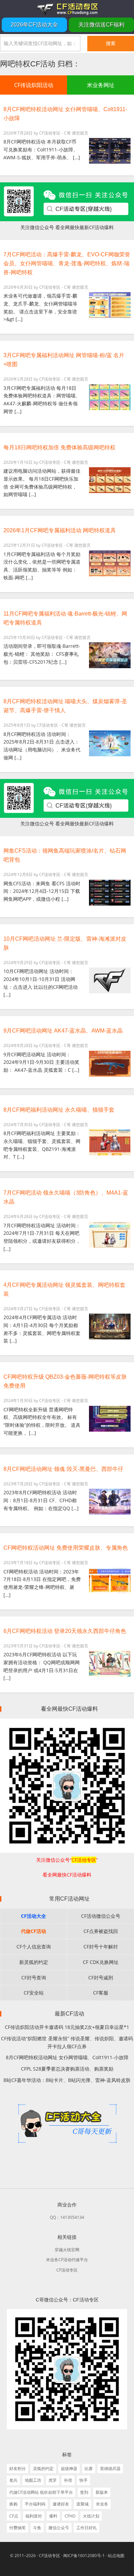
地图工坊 (33, 2480)
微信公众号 (59, 2528)
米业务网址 (101, 85)
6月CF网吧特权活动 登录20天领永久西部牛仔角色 (65, 1631)
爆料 (53, 2516)
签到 (84, 2492)
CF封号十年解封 (101, 1947)
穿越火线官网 (67, 2250)
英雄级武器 (110, 2468)
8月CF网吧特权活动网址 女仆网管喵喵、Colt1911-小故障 (67, 2057)
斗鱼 (37, 2528)
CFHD (70, 2516)
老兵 (13, 2480)
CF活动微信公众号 (101, 1916)
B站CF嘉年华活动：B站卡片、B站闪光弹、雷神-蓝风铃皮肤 (67, 2080)
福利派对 (34, 2516)
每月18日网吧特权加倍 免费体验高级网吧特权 (59, 447)
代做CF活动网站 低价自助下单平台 (41, 2492)
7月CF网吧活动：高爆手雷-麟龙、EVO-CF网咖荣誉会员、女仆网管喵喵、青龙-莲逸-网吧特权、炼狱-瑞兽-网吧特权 (67, 263)
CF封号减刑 (101, 1978)
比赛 (89, 2468)
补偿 (68, 2480)
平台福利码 (35, 2504)
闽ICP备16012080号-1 (84, 2556)
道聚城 (82, 2504)
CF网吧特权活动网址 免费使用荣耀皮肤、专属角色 (66, 1548)
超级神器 (69, 2468)
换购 (13, 2504)
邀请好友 (61, 2504)
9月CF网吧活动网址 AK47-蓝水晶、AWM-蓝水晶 (63, 1031)
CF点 (14, 2516)
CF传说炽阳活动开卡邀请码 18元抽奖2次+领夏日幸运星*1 (67, 2027)
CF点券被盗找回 (101, 1931)
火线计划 (91, 2516)
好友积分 (18, 2468)
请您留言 (80, 133)
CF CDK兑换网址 (101, 1962)
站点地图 (116, 2556)
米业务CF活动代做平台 (67, 2260)
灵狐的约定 (43, 2468)
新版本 (102, 2492)
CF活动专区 (67, 9)
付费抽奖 (18, 2528)
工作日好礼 (87, 2528)
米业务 (102, 2504)
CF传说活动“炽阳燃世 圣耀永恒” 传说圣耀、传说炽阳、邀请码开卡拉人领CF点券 (67, 2042)
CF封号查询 (34, 1978)
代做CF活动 (33, 1931)
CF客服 (101, 1993)
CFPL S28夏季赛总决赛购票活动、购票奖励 (67, 2069)
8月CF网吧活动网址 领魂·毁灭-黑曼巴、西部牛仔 (63, 1469)
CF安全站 (34, 1993)
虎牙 (53, 2480)
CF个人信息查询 (34, 1947)
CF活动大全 (33, 1916)
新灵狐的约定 (34, 1962)
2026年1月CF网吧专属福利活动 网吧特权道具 (60, 530)
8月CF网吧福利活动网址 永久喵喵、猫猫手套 (59, 1110)
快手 (83, 2480)
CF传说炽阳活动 (34, 85)
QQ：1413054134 (67, 2217)
